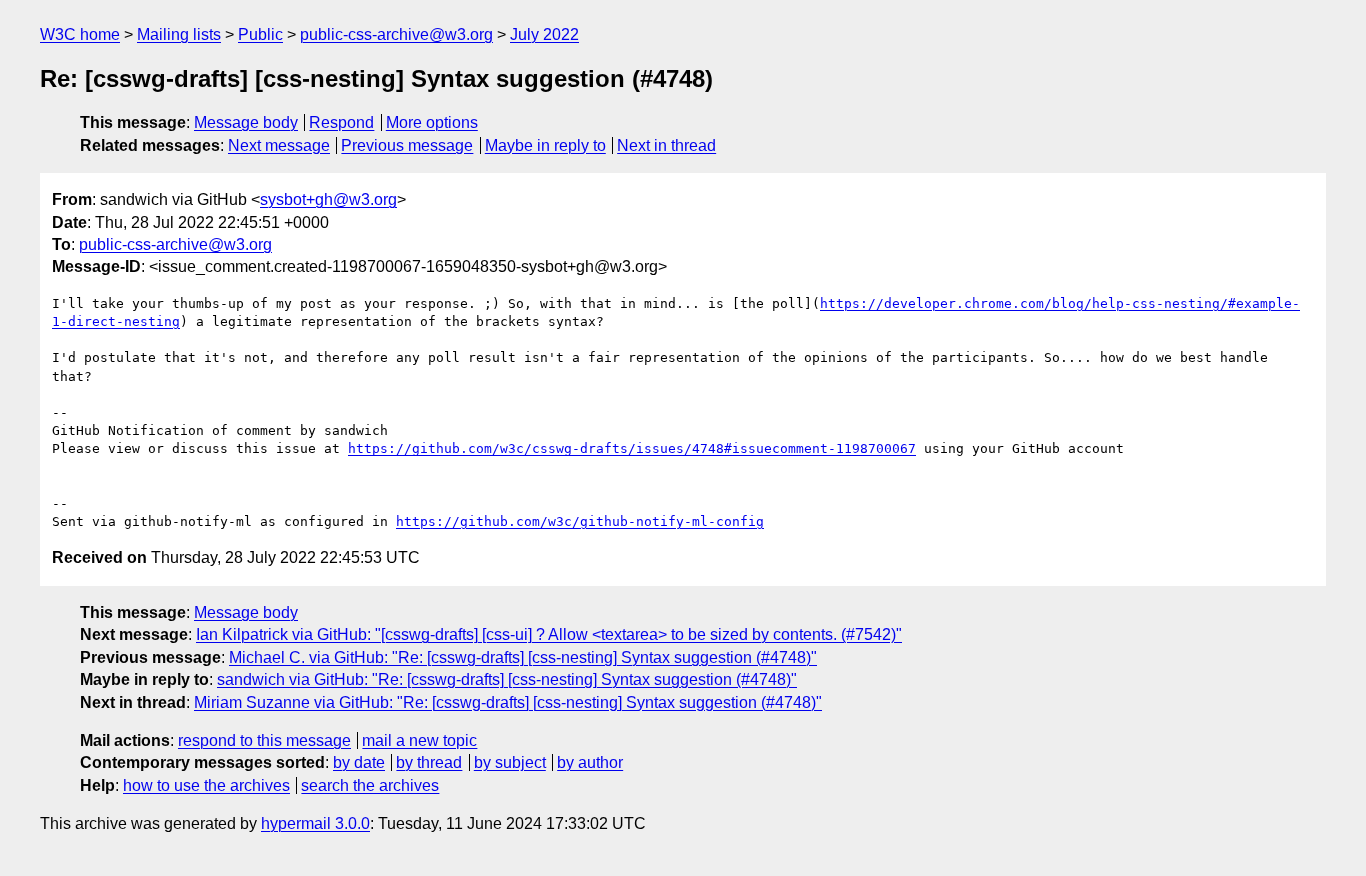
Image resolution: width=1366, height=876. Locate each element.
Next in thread (666, 145)
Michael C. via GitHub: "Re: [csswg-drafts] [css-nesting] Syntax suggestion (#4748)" (523, 657)
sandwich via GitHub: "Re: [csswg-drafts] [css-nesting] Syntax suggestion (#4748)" (507, 679)
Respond (341, 122)
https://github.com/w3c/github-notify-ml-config (580, 521)
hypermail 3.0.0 (315, 823)
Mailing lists (179, 34)
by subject (510, 762)
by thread (429, 762)
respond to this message (264, 740)
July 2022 (544, 34)
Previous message (407, 145)
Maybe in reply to (545, 145)
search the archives (370, 785)
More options (432, 122)
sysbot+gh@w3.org (328, 199)
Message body (246, 122)
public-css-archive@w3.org (396, 34)
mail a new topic (419, 740)
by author (590, 762)
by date (359, 762)
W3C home (80, 34)
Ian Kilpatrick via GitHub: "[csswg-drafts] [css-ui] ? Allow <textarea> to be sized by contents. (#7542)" (549, 634)
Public (260, 34)
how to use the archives (206, 785)
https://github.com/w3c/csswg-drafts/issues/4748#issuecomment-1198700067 (632, 448)
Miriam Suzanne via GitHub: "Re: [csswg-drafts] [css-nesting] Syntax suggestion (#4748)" (508, 702)
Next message (279, 145)
